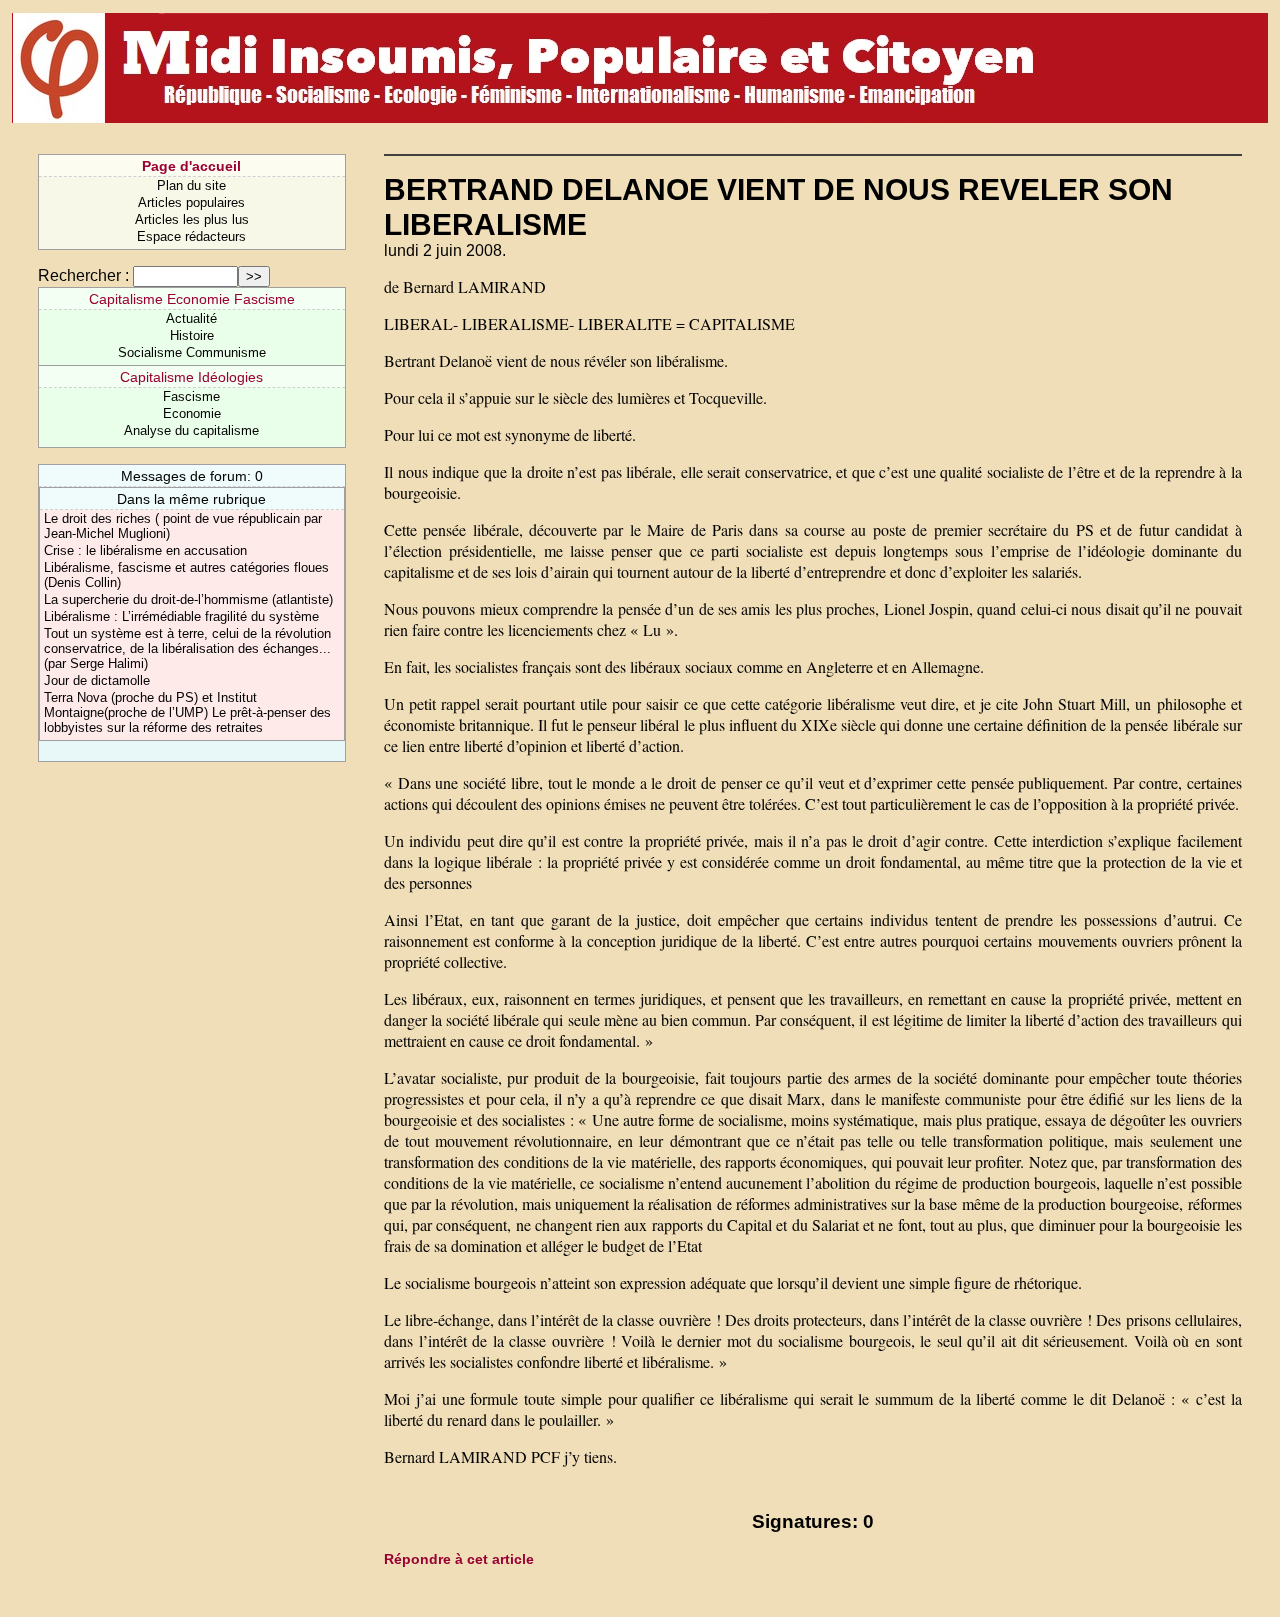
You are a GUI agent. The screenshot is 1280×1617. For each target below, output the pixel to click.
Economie (192, 413)
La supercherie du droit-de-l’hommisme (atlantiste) (188, 599)
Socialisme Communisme (192, 352)
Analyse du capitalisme (191, 430)
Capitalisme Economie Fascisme (192, 299)
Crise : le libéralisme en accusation (145, 550)
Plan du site (191, 185)
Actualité (191, 318)
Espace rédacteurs (191, 236)
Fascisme (191, 396)
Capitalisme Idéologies (191, 377)
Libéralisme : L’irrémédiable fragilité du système (181, 616)
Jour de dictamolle (97, 680)
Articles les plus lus (192, 219)
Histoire (192, 335)
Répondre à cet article (459, 1559)
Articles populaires (191, 202)
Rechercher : (83, 275)
